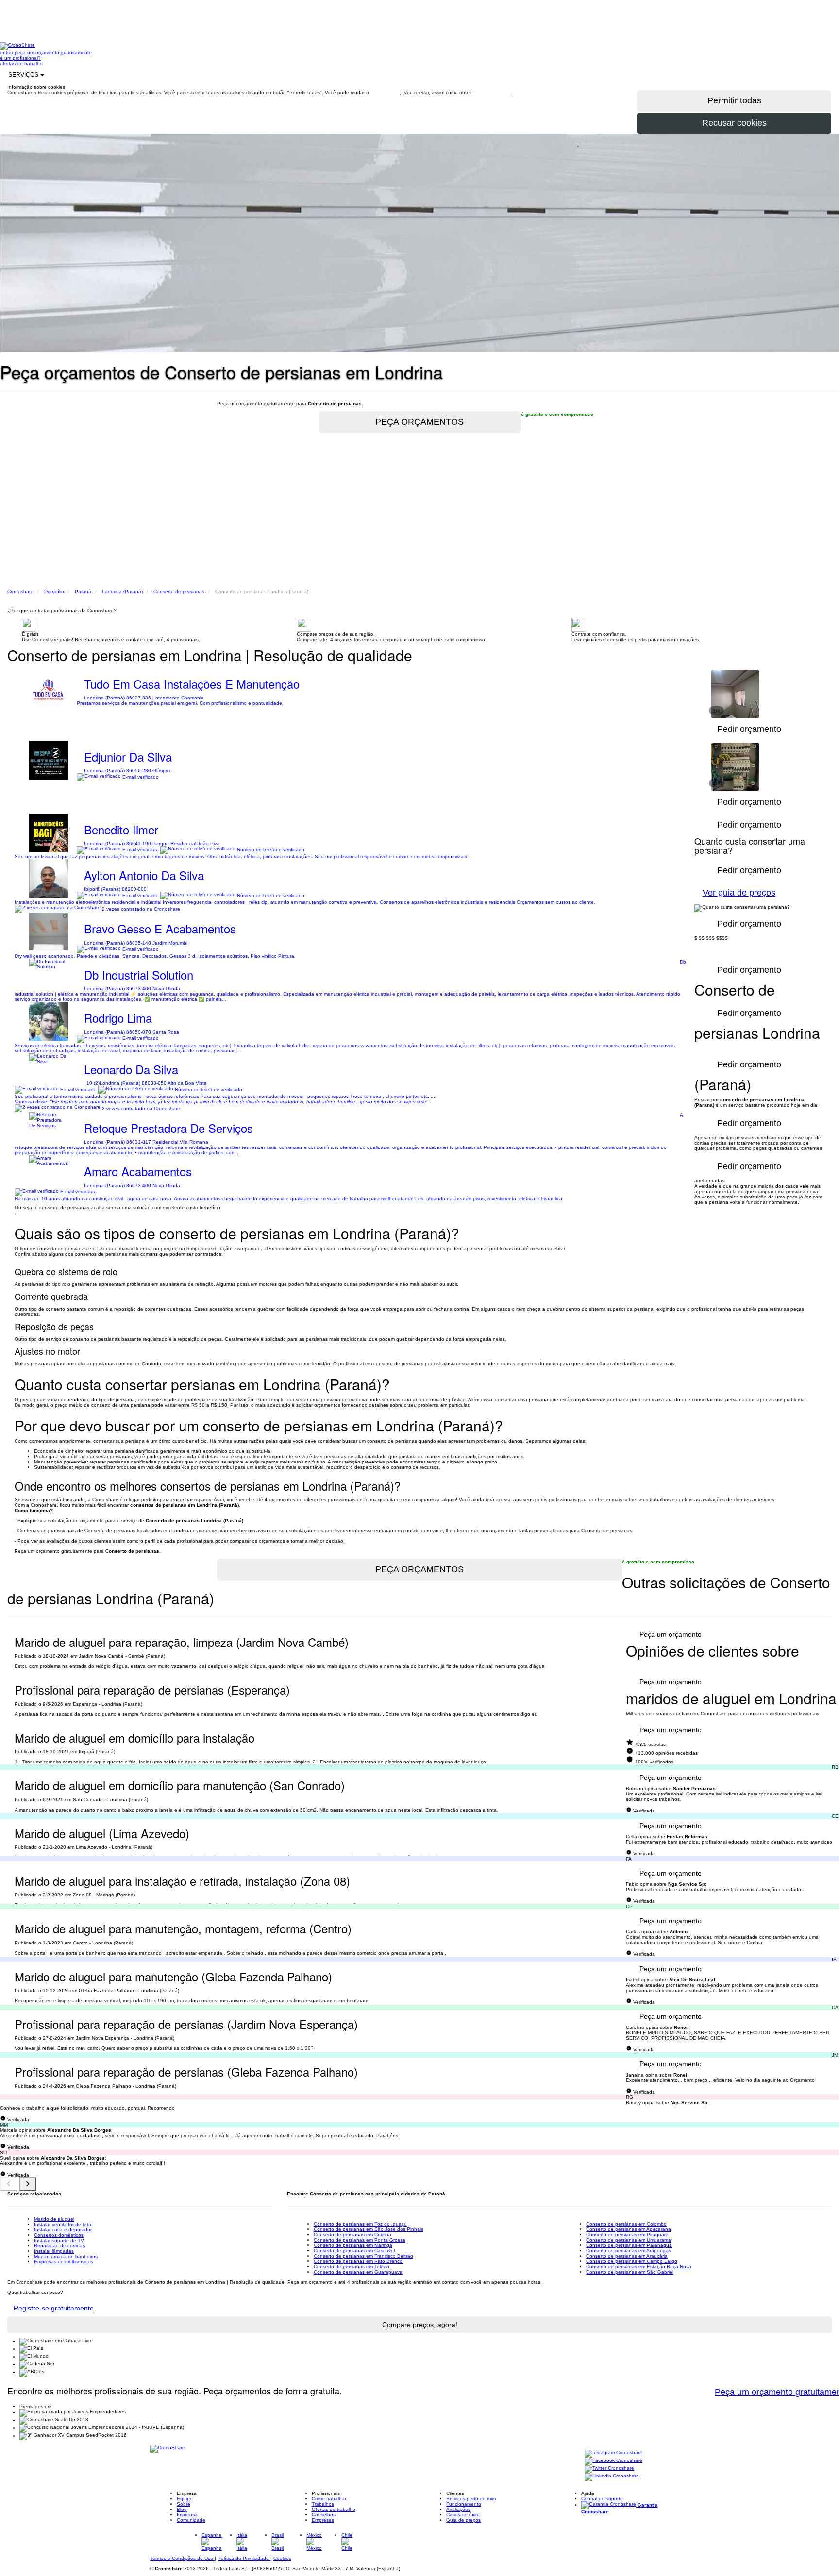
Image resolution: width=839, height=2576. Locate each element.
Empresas (323, 2520)
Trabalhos (323, 2504)
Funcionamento (464, 2504)
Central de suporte (602, 2499)
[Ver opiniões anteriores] (9, 2184)
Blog (182, 2509)
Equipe (185, 2499)
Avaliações (458, 2509)
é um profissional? (20, 58)
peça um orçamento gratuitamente (53, 53)
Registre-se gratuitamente (54, 2308)
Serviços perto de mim (471, 2499)
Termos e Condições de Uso (182, 2558)
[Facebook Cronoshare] (613, 2461)
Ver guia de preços (739, 893)
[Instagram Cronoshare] (613, 2453)
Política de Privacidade (244, 2558)
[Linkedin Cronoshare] (612, 2477)
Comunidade (191, 2520)
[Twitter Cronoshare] (609, 2469)
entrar (7, 53)
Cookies (282, 2558)
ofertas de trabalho (21, 63)
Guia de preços (463, 2520)
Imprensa (187, 2515)
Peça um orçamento (671, 1634)
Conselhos (324, 2515)
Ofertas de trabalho (334, 2509)
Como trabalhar (329, 2499)
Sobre (184, 2504)
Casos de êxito (463, 2515)
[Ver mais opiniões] (28, 2184)
